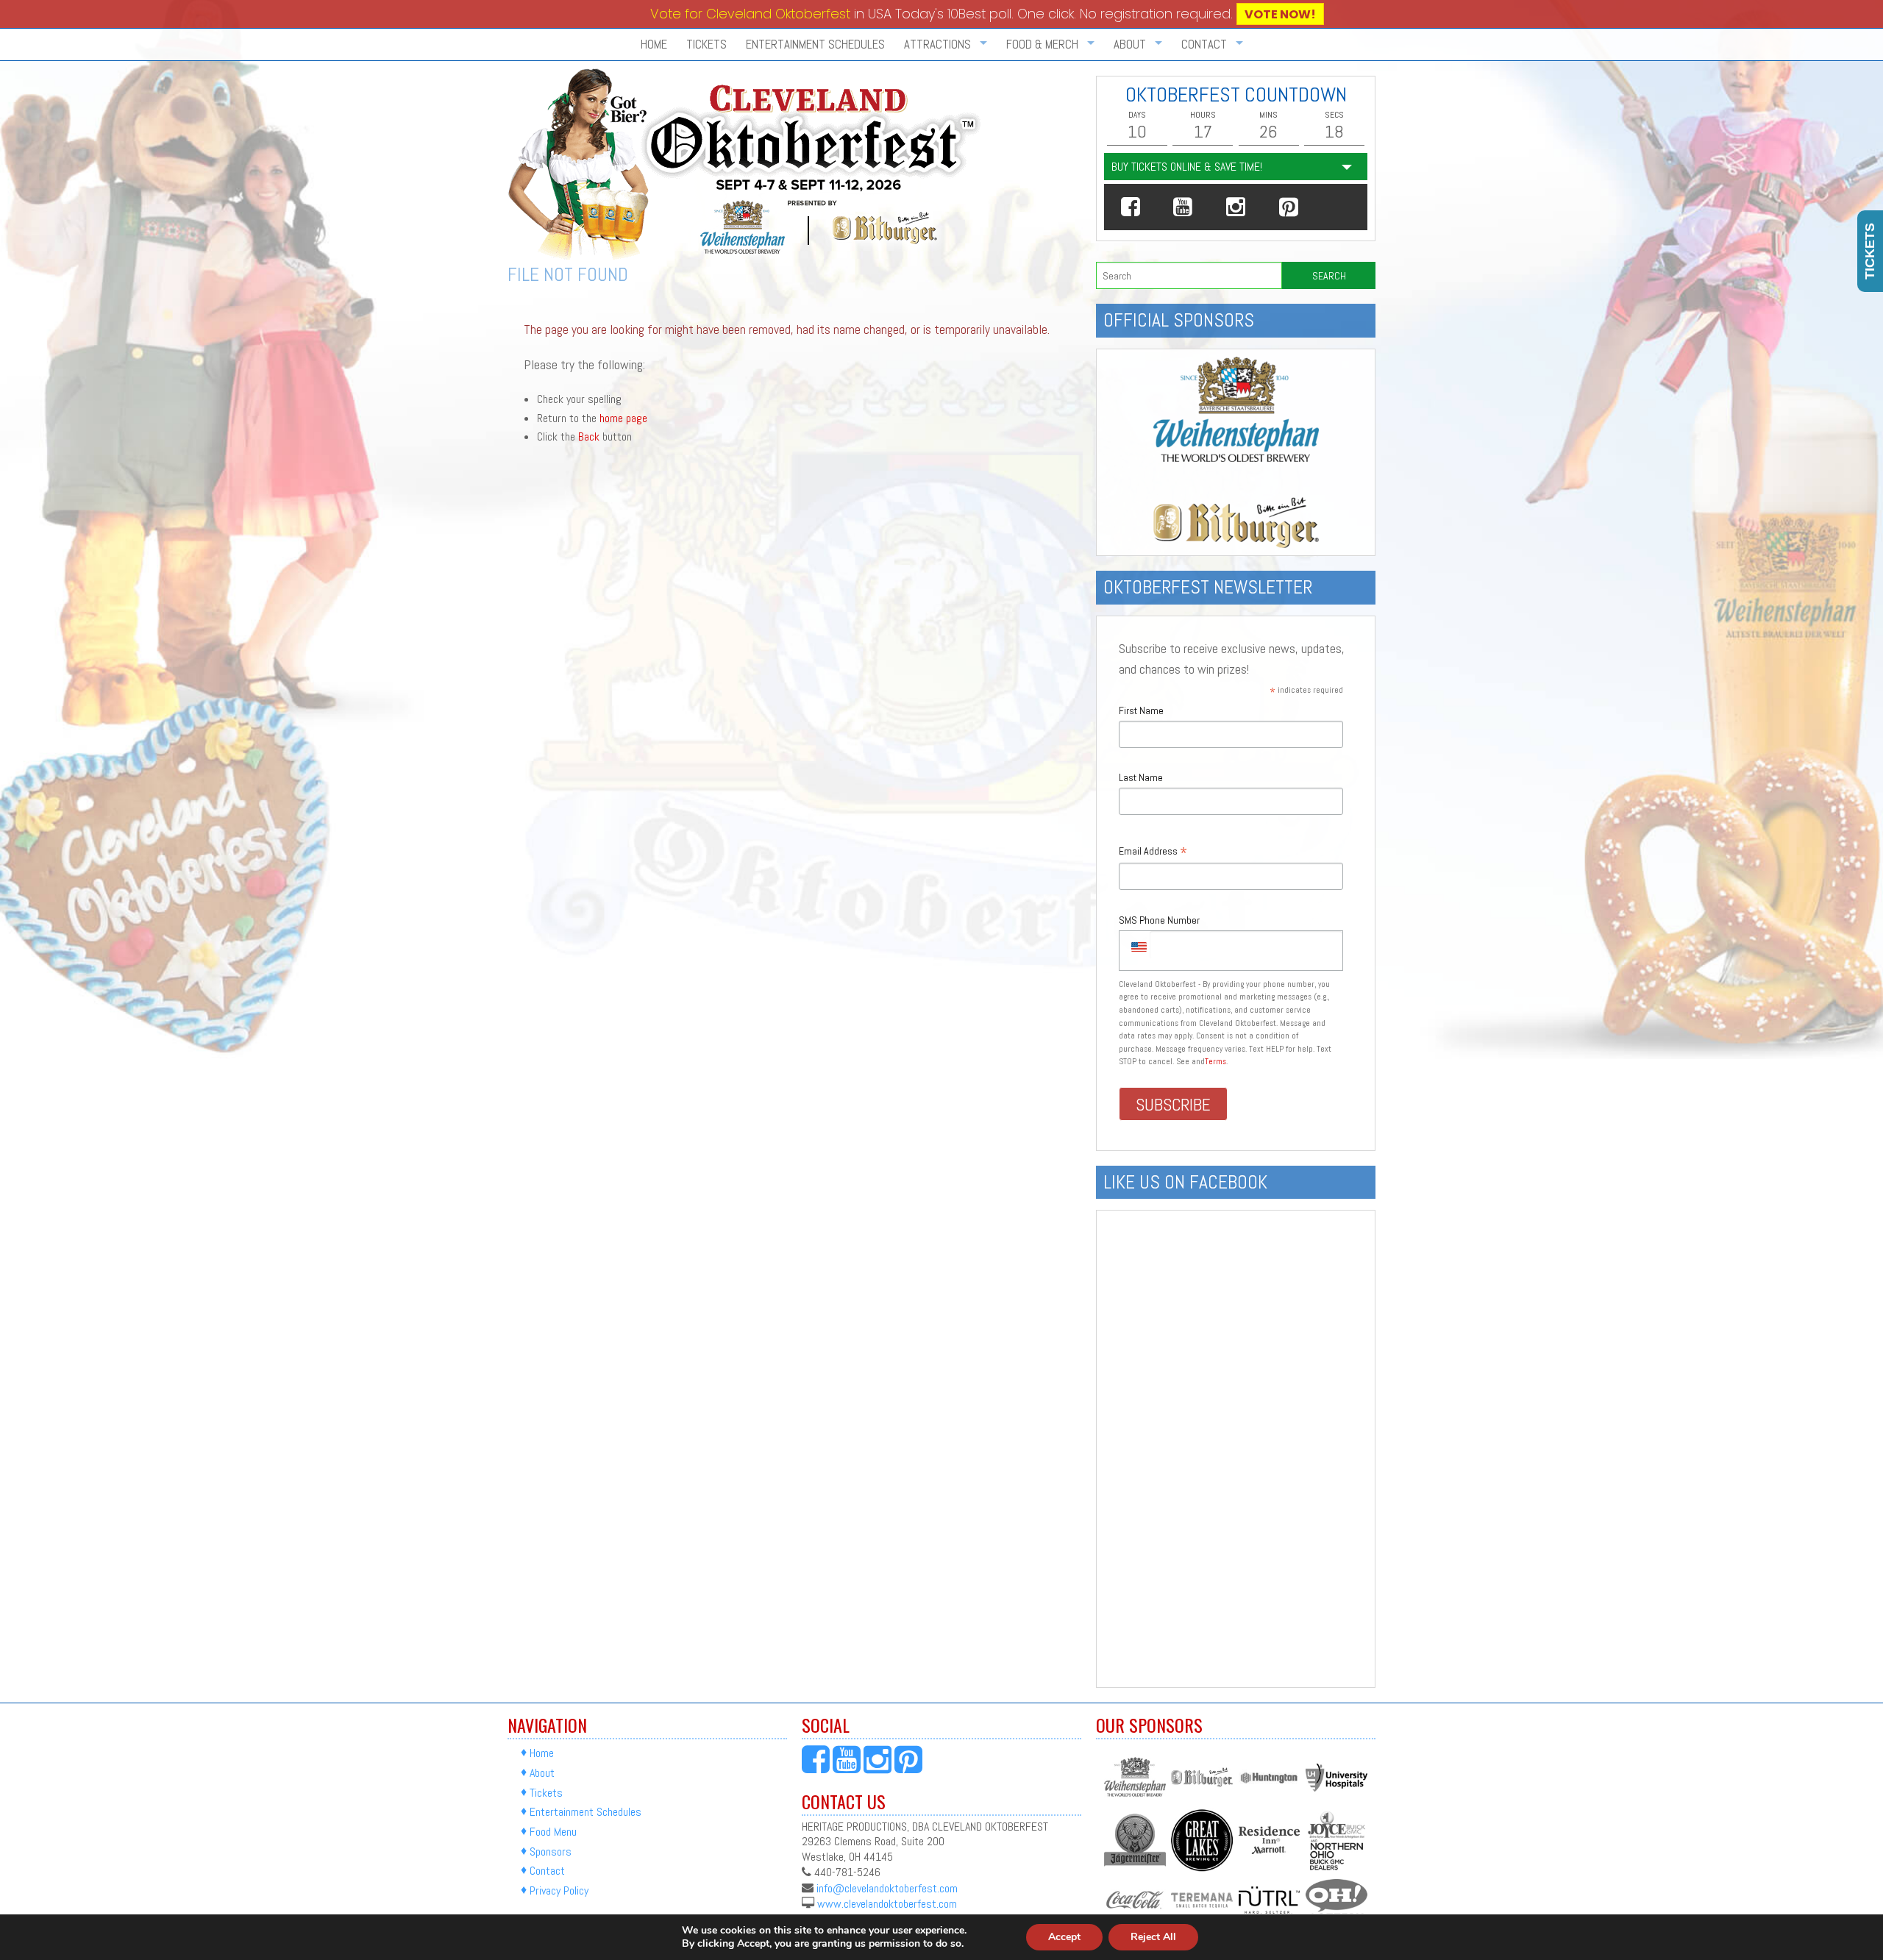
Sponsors (551, 1852)
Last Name (1141, 777)
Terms (1215, 1061)
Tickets (706, 44)
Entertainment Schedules (815, 44)
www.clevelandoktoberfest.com (887, 1904)
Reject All (1153, 1937)
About (542, 1773)
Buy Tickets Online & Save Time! (1187, 167)
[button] (1131, 207)
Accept (1064, 1937)
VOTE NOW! (1280, 14)
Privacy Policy (559, 1890)
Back (589, 436)
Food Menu (553, 1832)
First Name (1141, 710)
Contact (547, 1871)
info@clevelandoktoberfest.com (887, 1888)
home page (623, 418)
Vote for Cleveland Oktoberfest (750, 14)
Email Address (1153, 852)
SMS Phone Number (1159, 920)
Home (654, 44)
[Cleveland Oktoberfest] (747, 164)
